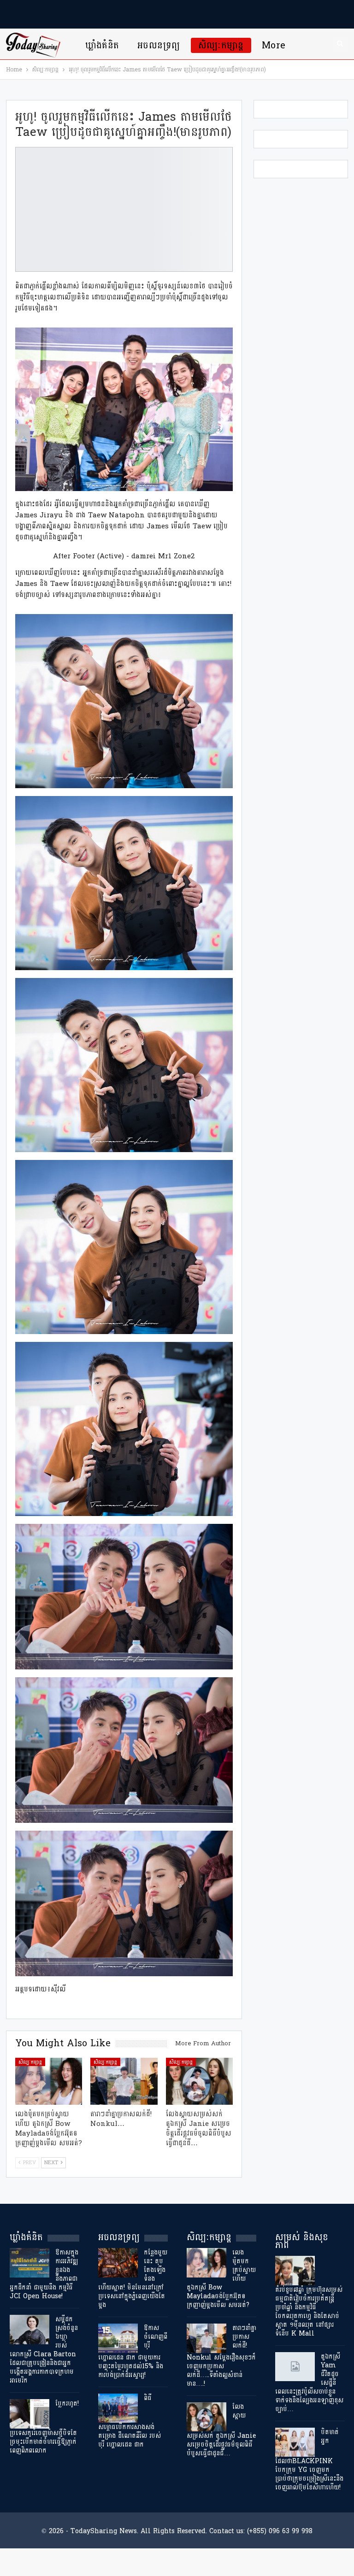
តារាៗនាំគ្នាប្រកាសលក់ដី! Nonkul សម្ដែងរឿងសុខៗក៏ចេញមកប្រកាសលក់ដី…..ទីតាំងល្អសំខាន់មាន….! (221, 2356)
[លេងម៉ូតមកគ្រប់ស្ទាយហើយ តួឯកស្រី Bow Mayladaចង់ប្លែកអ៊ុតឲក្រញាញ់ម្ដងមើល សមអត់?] (49, 2081)
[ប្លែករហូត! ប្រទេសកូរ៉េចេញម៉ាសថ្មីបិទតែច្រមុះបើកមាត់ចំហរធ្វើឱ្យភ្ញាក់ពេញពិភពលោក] (29, 2414)
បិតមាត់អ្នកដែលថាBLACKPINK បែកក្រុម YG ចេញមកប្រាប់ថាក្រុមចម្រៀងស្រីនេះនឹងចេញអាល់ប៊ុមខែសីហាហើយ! (309, 2460)
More (274, 45)
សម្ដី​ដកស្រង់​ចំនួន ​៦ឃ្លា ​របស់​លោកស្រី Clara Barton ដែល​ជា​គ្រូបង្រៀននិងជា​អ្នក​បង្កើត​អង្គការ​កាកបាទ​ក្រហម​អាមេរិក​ (44, 2350)
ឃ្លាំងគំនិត (102, 45)
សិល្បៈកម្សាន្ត (221, 45)
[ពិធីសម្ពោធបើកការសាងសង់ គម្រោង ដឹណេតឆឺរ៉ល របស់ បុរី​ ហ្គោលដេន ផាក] (118, 2408)
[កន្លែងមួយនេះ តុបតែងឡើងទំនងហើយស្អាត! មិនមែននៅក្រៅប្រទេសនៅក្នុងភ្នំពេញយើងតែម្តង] (118, 2263)
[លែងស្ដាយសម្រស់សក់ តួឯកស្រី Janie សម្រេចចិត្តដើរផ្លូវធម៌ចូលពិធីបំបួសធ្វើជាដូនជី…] (200, 2081)
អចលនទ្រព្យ (159, 45)
